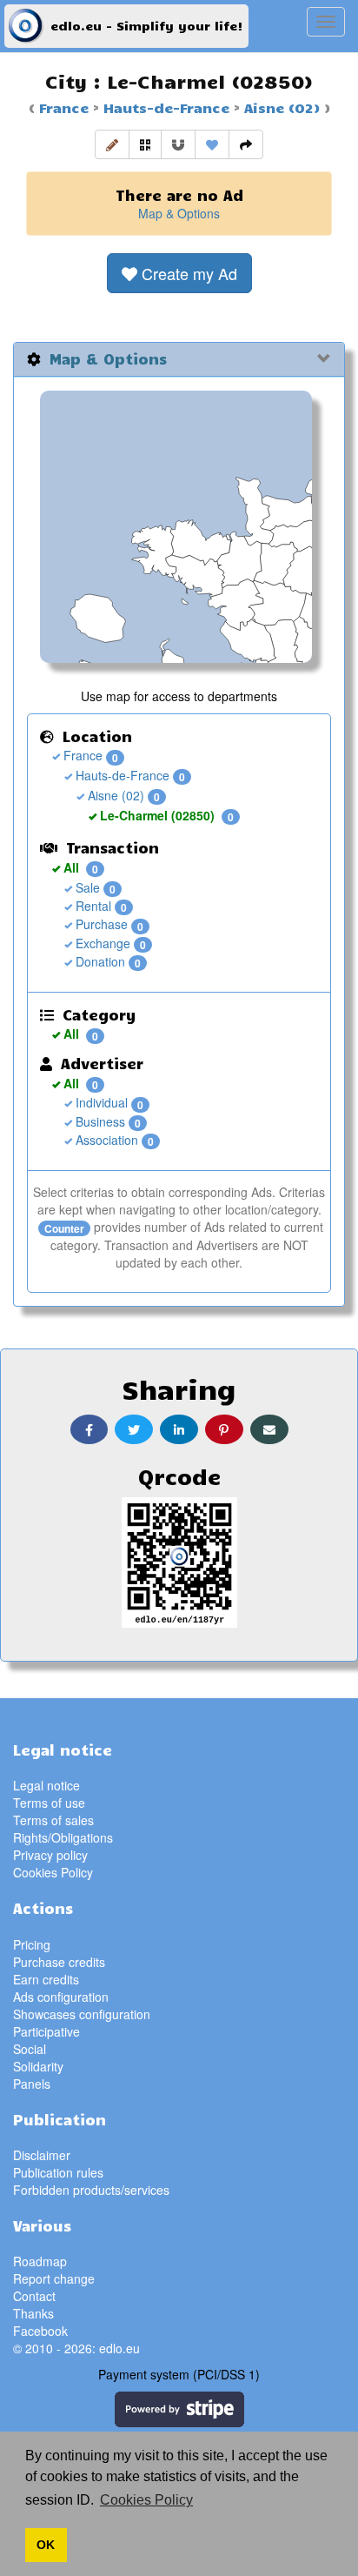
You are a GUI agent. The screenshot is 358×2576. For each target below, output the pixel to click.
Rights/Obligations (63, 1837)
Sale (86, 887)
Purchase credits (59, 1962)
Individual (100, 1102)
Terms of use (49, 1803)
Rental (92, 906)
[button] (112, 144)
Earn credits (46, 1979)
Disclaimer (42, 2155)
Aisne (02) (280, 107)
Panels (32, 2084)
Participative (46, 2031)
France (64, 107)
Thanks (33, 2313)
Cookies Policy (53, 1872)
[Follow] (178, 144)
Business (99, 1121)
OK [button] (46, 2545)
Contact (34, 2296)
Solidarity (38, 2066)
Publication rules (58, 2172)
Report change (54, 2278)
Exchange (101, 943)
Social (30, 2049)
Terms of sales (53, 1820)
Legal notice (46, 1785)
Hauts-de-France (164, 107)
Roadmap (40, 2261)
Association (105, 1140)
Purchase (100, 924)
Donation (99, 961)
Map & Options (179, 213)
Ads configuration (61, 1997)
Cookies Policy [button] (146, 2500)
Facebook (40, 2331)
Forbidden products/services (91, 2190)
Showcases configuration (82, 2014)
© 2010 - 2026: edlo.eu (76, 2348)
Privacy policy (50, 1855)
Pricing (32, 1944)
